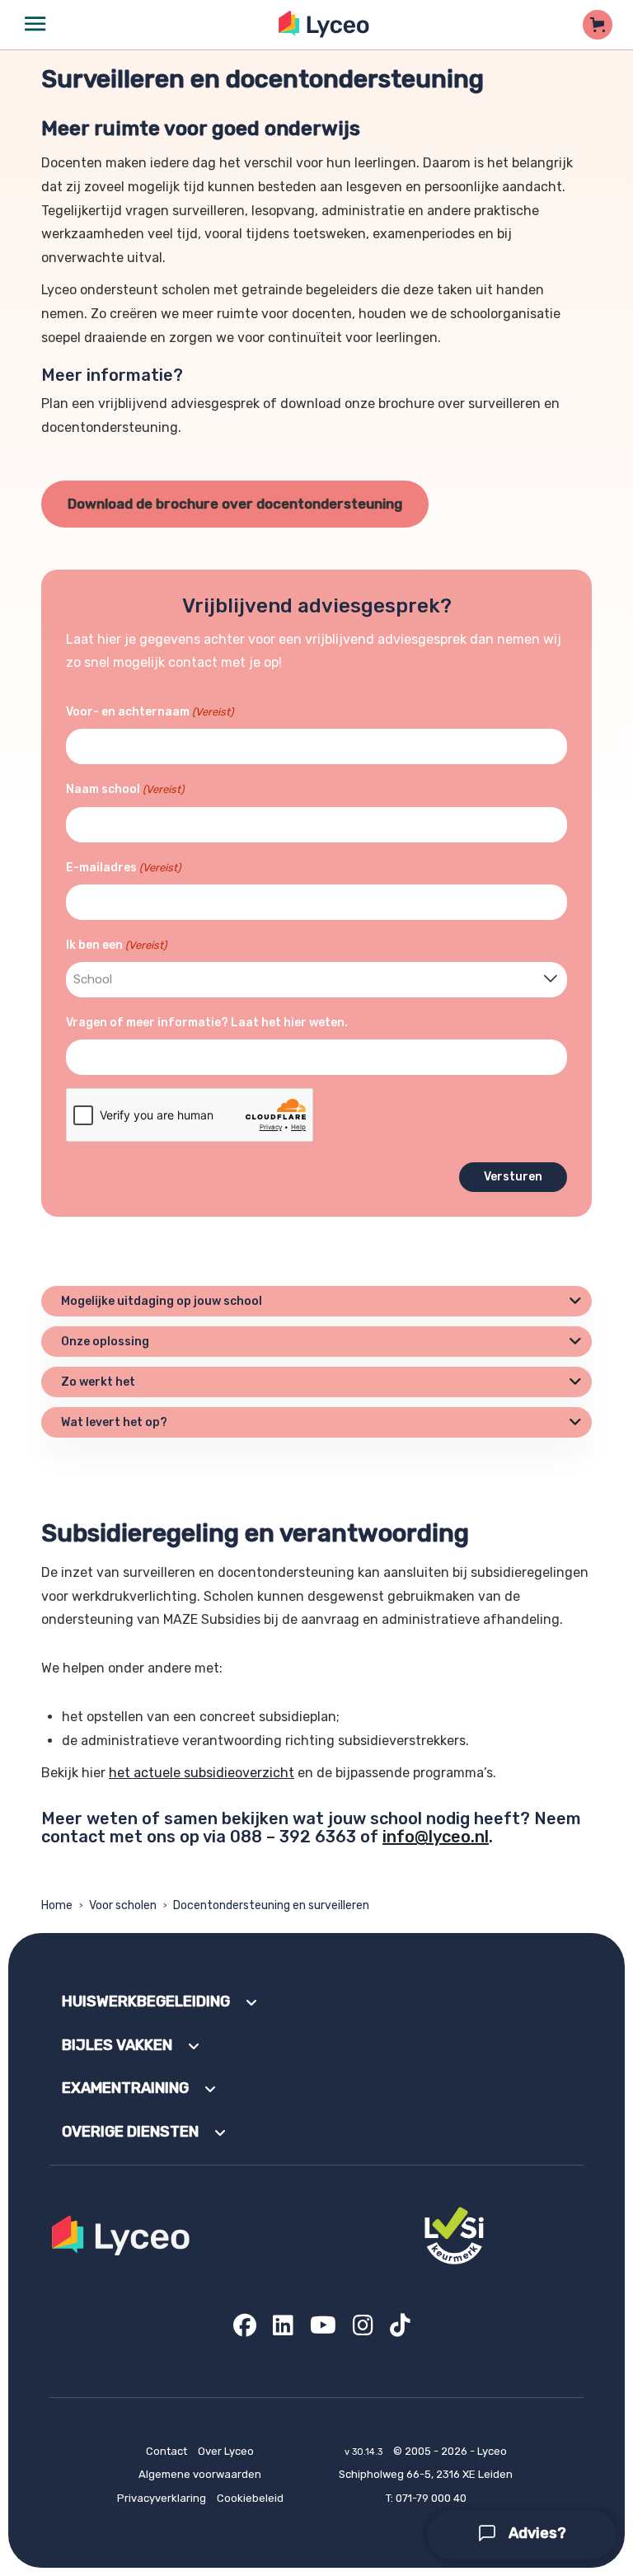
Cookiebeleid (250, 2498)
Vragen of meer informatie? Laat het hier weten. (207, 1023)
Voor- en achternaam (150, 712)
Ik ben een (116, 945)
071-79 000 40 (431, 2498)
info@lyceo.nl (436, 1837)
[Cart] (598, 25)
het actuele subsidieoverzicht (202, 1773)
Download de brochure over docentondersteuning (235, 504)
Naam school (125, 789)
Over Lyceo (226, 2451)
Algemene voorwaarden (200, 2474)
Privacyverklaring (162, 2498)
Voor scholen (123, 1905)
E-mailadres (123, 868)
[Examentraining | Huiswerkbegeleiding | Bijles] (324, 24)
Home (57, 1905)
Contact (166, 2451)
